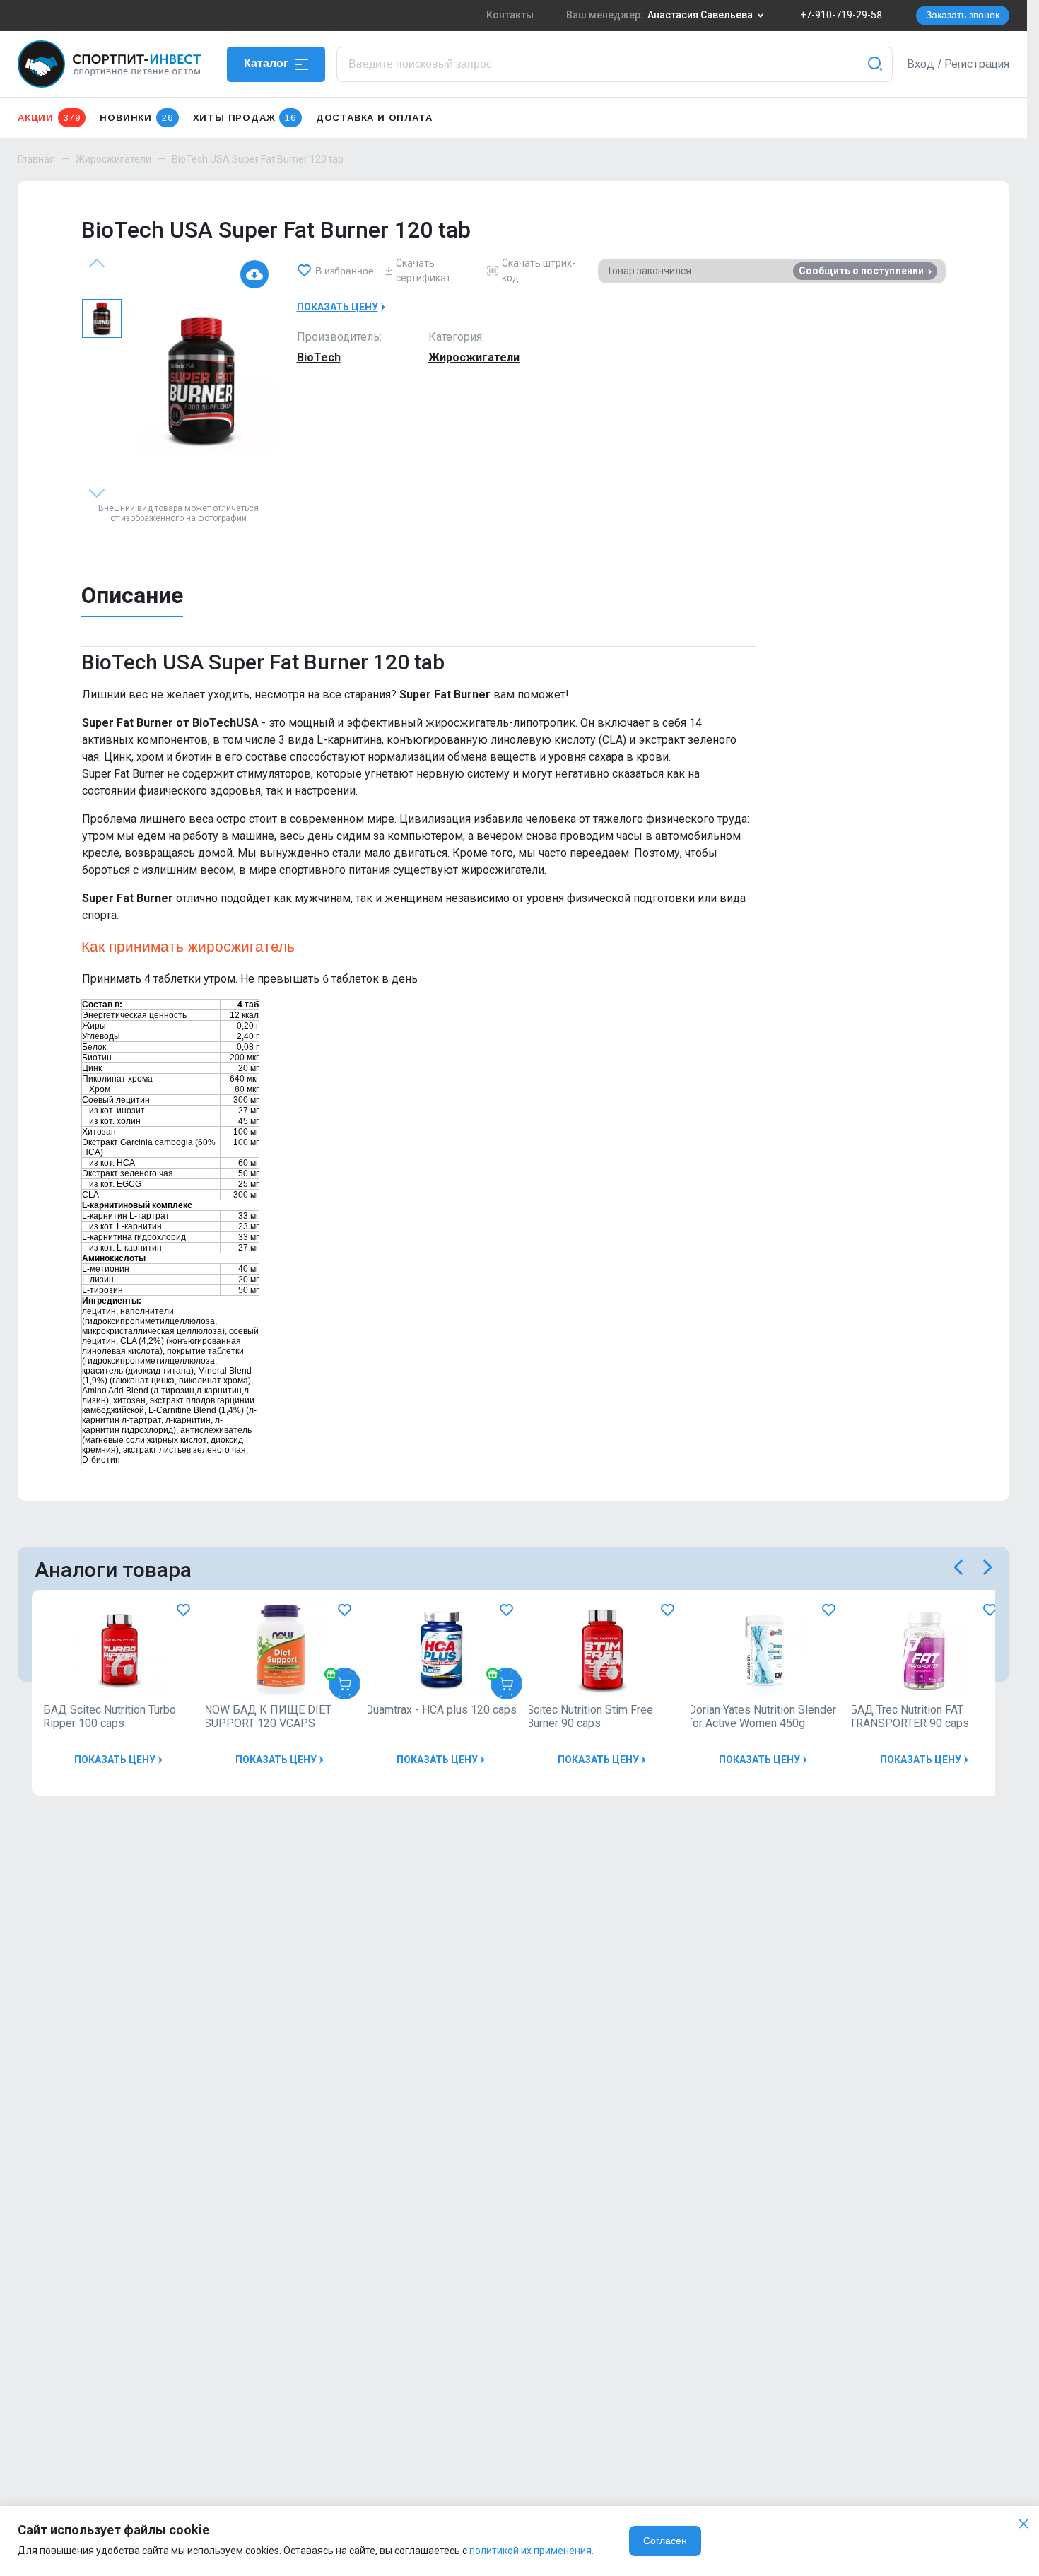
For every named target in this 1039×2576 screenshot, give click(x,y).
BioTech (319, 357)
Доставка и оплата (374, 118)
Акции (49, 118)
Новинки (136, 118)
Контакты (510, 15)
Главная (36, 159)
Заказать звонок (963, 15)
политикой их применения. (532, 2551)
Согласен (665, 2541)
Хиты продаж (245, 118)
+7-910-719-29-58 (841, 15)
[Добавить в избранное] (183, 1611)
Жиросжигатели (113, 159)
